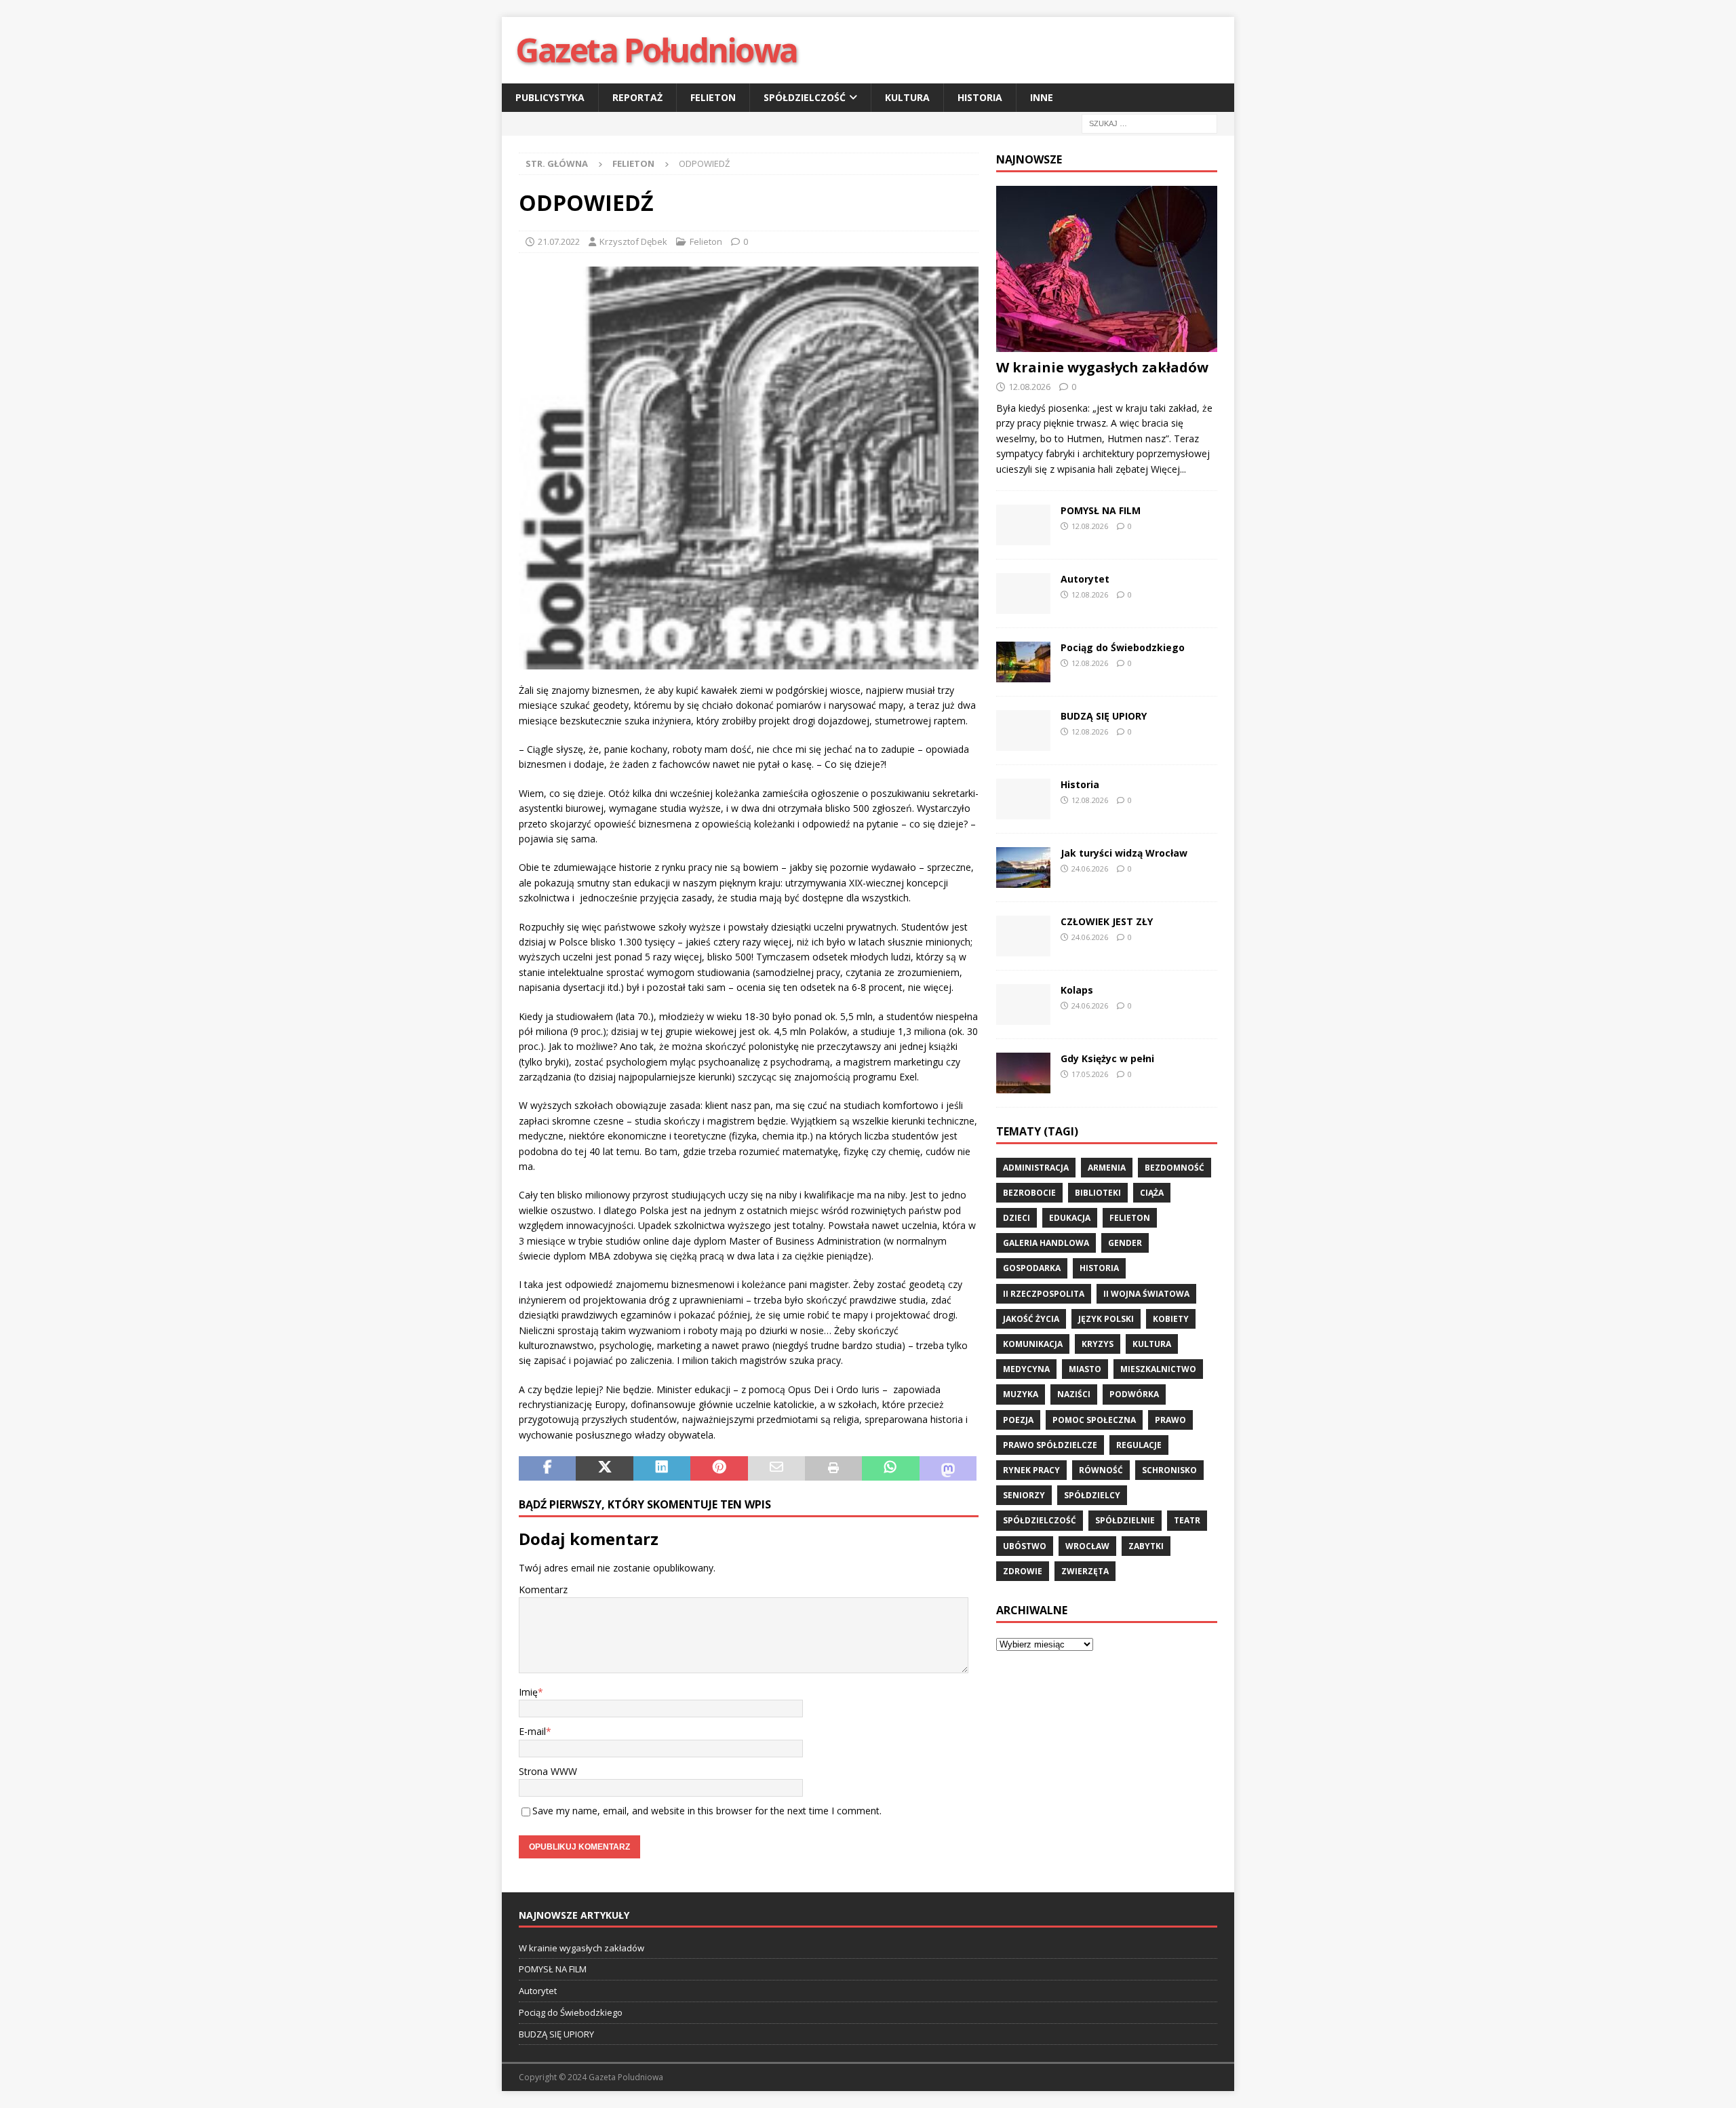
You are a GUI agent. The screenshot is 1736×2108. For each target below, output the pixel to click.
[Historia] (1023, 799)
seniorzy (1024, 1495)
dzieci (1017, 1218)
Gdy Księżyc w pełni (1107, 1058)
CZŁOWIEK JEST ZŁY (1107, 921)
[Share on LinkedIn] (662, 1468)
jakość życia (1031, 1319)
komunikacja (1033, 1344)
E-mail (532, 1731)
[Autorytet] (1023, 593)
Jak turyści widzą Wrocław (1125, 853)
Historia (980, 97)
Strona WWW (548, 1771)
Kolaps (1077, 990)
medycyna (1026, 1369)
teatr (1187, 1520)
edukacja (1070, 1218)
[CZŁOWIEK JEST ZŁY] (1023, 936)
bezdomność (1175, 1168)
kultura (1152, 1344)
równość (1101, 1470)
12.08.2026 (1029, 387)
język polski (1106, 1319)
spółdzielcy (1092, 1495)
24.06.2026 (1090, 868)
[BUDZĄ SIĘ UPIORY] (1023, 730)
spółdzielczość (1040, 1520)
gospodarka (1032, 1268)
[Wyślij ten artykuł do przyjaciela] (776, 1468)
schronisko (1169, 1470)
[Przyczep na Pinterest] (719, 1468)
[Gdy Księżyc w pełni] (1023, 1073)
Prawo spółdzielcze (1050, 1445)
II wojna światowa (1146, 1294)
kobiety (1171, 1319)
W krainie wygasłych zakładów (1102, 367)
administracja (1036, 1168)
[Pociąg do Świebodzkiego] (1023, 662)
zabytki (1146, 1546)
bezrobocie (1029, 1193)
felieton (1130, 1218)
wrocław (1087, 1546)
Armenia (1107, 1168)
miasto (1085, 1369)
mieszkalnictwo (1158, 1369)
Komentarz (543, 1589)
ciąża (1152, 1193)
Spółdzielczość (805, 97)
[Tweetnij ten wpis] (604, 1468)
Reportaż (637, 97)
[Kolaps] (1023, 1004)
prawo (1170, 1420)
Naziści (1074, 1394)
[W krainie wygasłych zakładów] (1107, 269)
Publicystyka (550, 97)
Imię (528, 1692)
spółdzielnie (1125, 1520)
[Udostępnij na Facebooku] (547, 1468)
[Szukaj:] (1149, 123)
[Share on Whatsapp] (890, 1468)
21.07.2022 (559, 241)
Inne (1042, 97)
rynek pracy (1031, 1470)
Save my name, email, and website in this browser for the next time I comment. (707, 1811)
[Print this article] (833, 1468)
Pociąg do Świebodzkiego (1123, 647)
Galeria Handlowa (1046, 1243)
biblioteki (1098, 1193)
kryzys (1098, 1344)
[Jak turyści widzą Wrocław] (1023, 867)
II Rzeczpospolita (1044, 1294)
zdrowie (1023, 1571)
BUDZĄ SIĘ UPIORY (1104, 716)
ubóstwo (1025, 1546)
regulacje (1139, 1445)
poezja (1018, 1420)
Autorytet (1085, 579)
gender (1125, 1243)
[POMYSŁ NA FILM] (1023, 525)
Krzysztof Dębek (633, 241)
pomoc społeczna (1094, 1420)
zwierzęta (1085, 1571)
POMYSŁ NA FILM (1101, 510)
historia (1099, 1268)
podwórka (1134, 1394)
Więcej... (1168, 469)
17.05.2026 (1090, 1074)
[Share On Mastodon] (948, 1468)
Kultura (907, 97)
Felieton (713, 97)
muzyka (1021, 1394)
